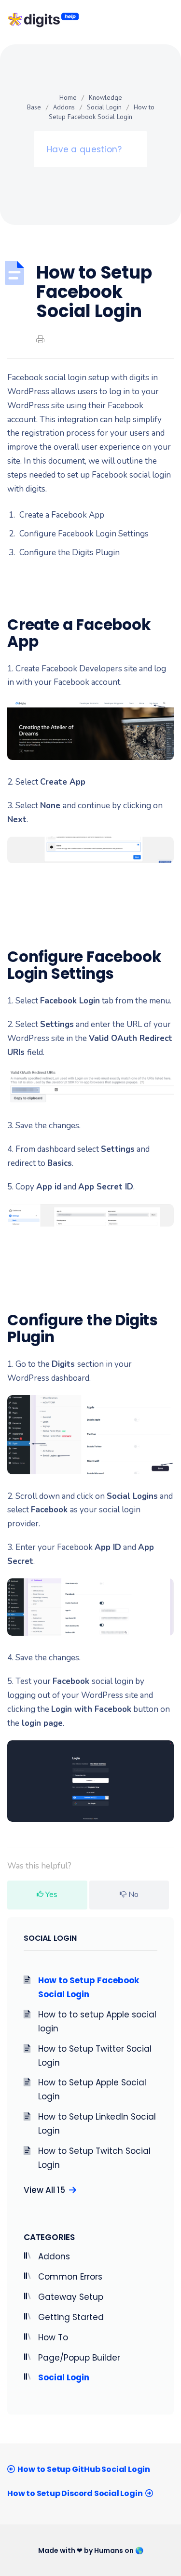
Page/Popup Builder (79, 2358)
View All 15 (46, 2190)
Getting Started (71, 2317)
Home (68, 97)
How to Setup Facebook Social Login (89, 1987)
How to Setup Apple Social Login (92, 2089)
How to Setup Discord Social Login (75, 2493)
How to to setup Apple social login (97, 2022)
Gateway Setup (71, 2297)
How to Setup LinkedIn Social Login (97, 2124)
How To (53, 2337)
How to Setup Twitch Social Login (94, 2158)
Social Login (104, 107)
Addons (64, 107)
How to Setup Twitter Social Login (95, 2056)
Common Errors (70, 2277)
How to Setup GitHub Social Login (84, 2469)
